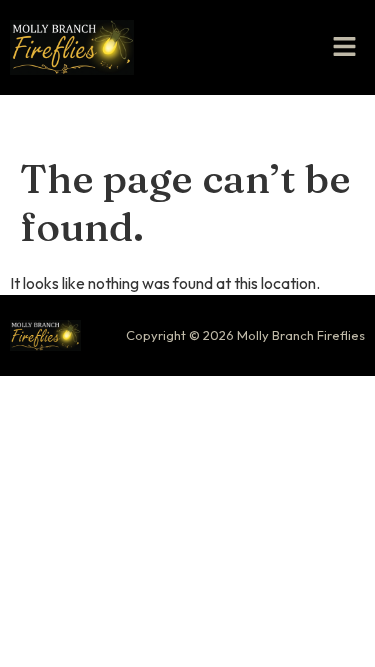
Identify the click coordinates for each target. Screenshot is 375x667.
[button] (345, 47)
